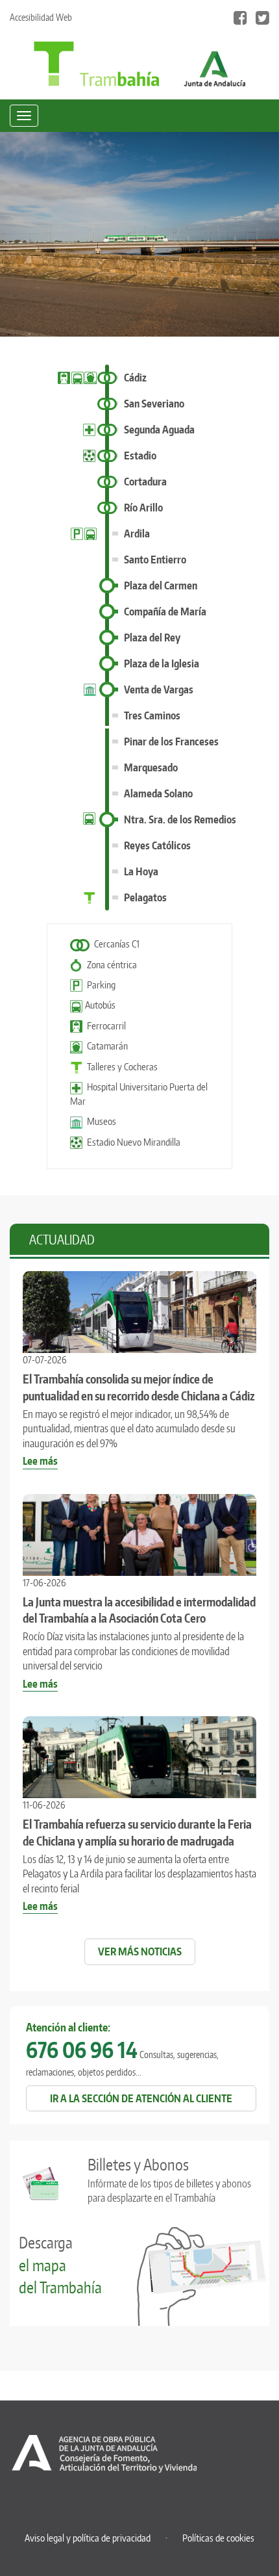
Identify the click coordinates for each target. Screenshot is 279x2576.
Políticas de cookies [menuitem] (218, 2538)
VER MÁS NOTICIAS (140, 1951)
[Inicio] (96, 63)
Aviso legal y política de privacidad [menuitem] (88, 2538)
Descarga (60, 2265)
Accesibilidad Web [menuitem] (41, 17)
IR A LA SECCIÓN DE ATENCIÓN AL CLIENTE (141, 2098)
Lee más (40, 1462)
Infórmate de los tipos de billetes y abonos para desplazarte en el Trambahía (169, 2179)
